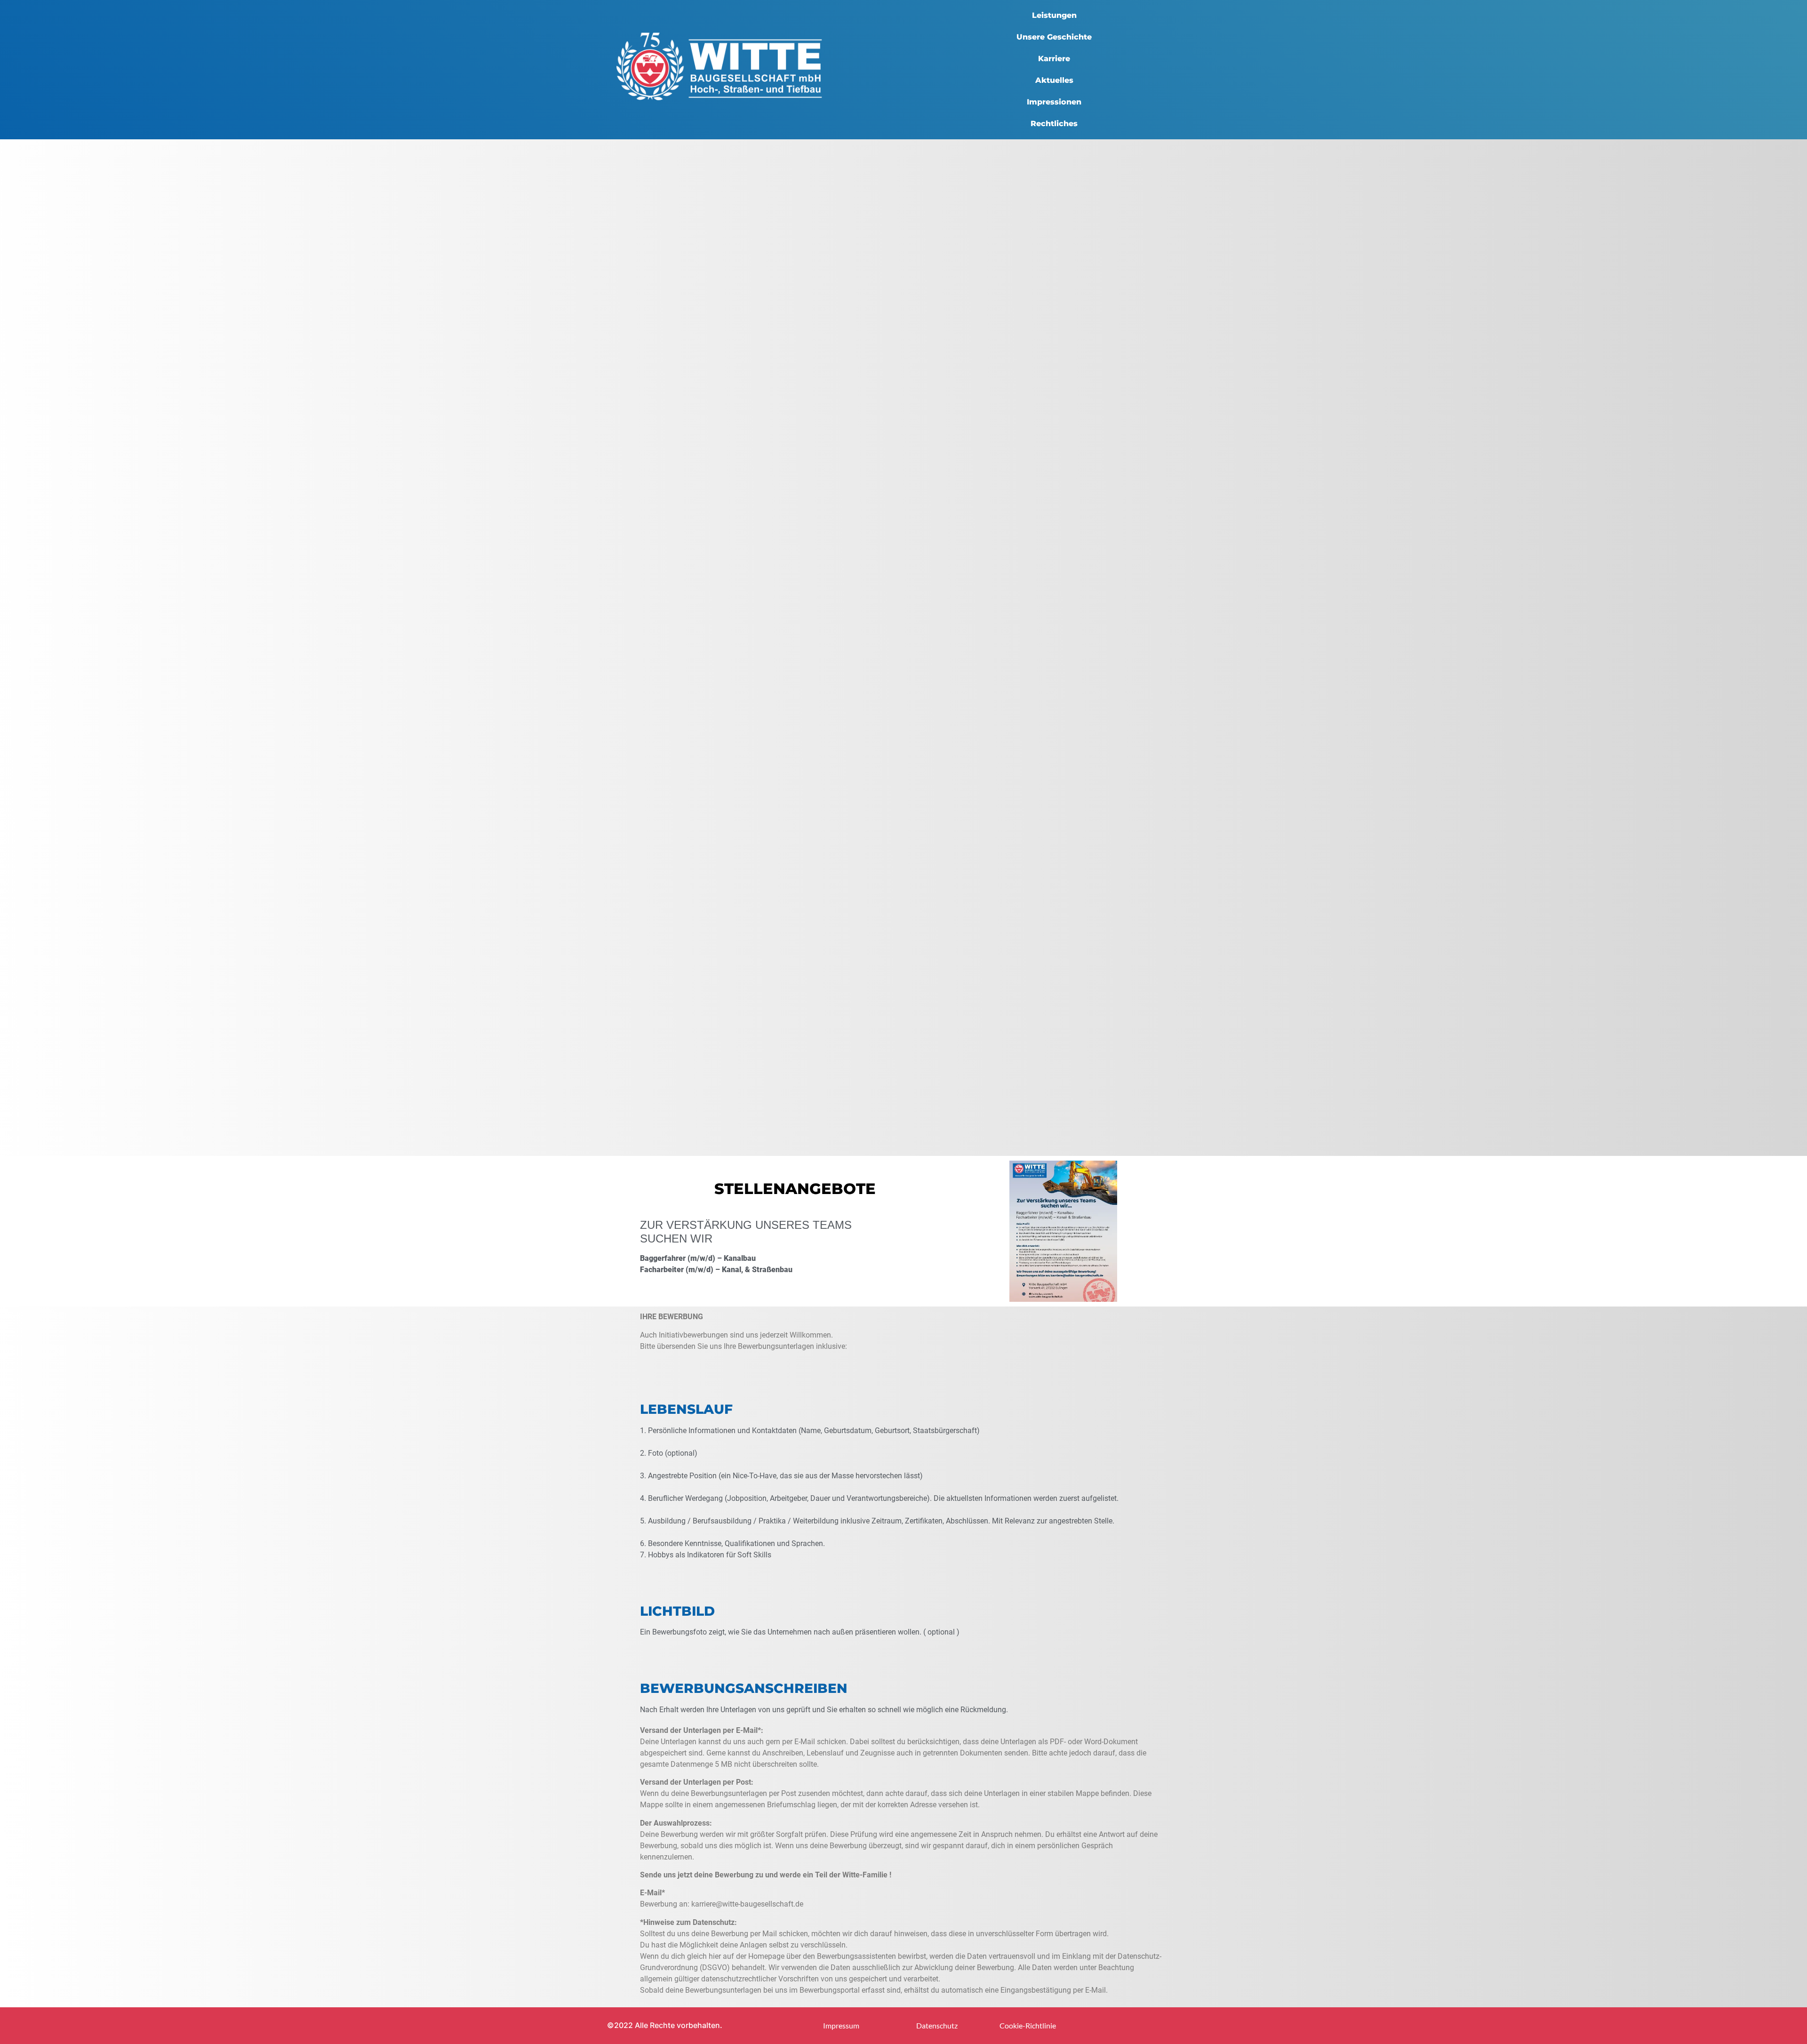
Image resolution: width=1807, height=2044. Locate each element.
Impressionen (1054, 102)
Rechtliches (1054, 124)
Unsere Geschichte (1054, 37)
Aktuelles (1054, 80)
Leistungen (1054, 15)
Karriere (1054, 59)
